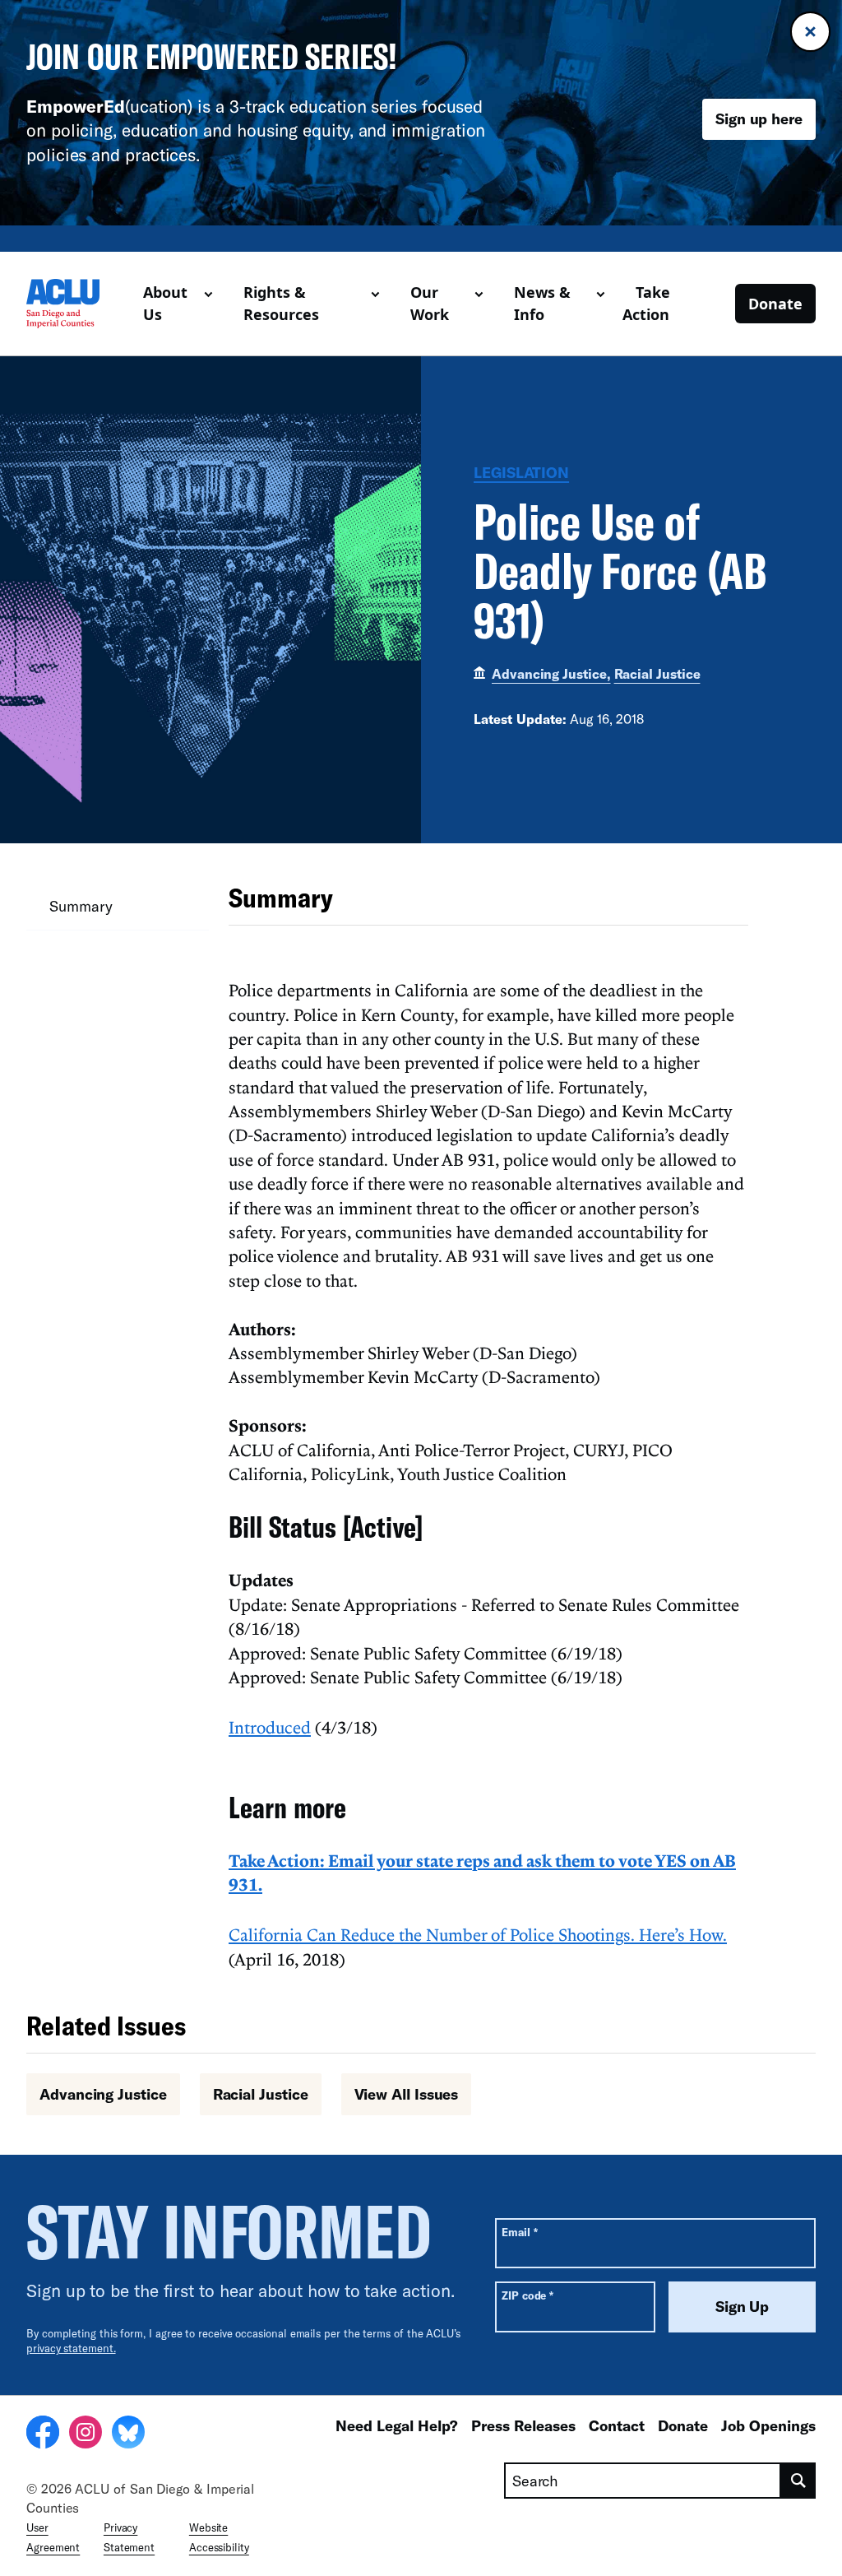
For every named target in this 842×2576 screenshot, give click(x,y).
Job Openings (768, 2425)
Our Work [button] (430, 303)
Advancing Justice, (551, 673)
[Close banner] (810, 32)
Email (519, 2232)
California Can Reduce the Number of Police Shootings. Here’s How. (478, 1934)
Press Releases (523, 2425)
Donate (775, 304)
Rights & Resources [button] (281, 303)
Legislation (521, 472)
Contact (617, 2425)
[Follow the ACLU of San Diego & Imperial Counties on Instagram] (86, 2434)
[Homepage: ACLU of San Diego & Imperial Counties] (78, 304)
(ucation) (109, 106)
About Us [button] (165, 303)
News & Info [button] (542, 303)
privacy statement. (71, 2348)
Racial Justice (657, 673)
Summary (81, 906)
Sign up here (759, 118)
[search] (798, 2481)
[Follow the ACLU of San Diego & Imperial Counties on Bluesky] (128, 2434)
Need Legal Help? (397, 2425)
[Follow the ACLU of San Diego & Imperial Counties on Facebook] (43, 2434)
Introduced (270, 1727)
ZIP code (527, 2295)
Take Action (646, 303)
